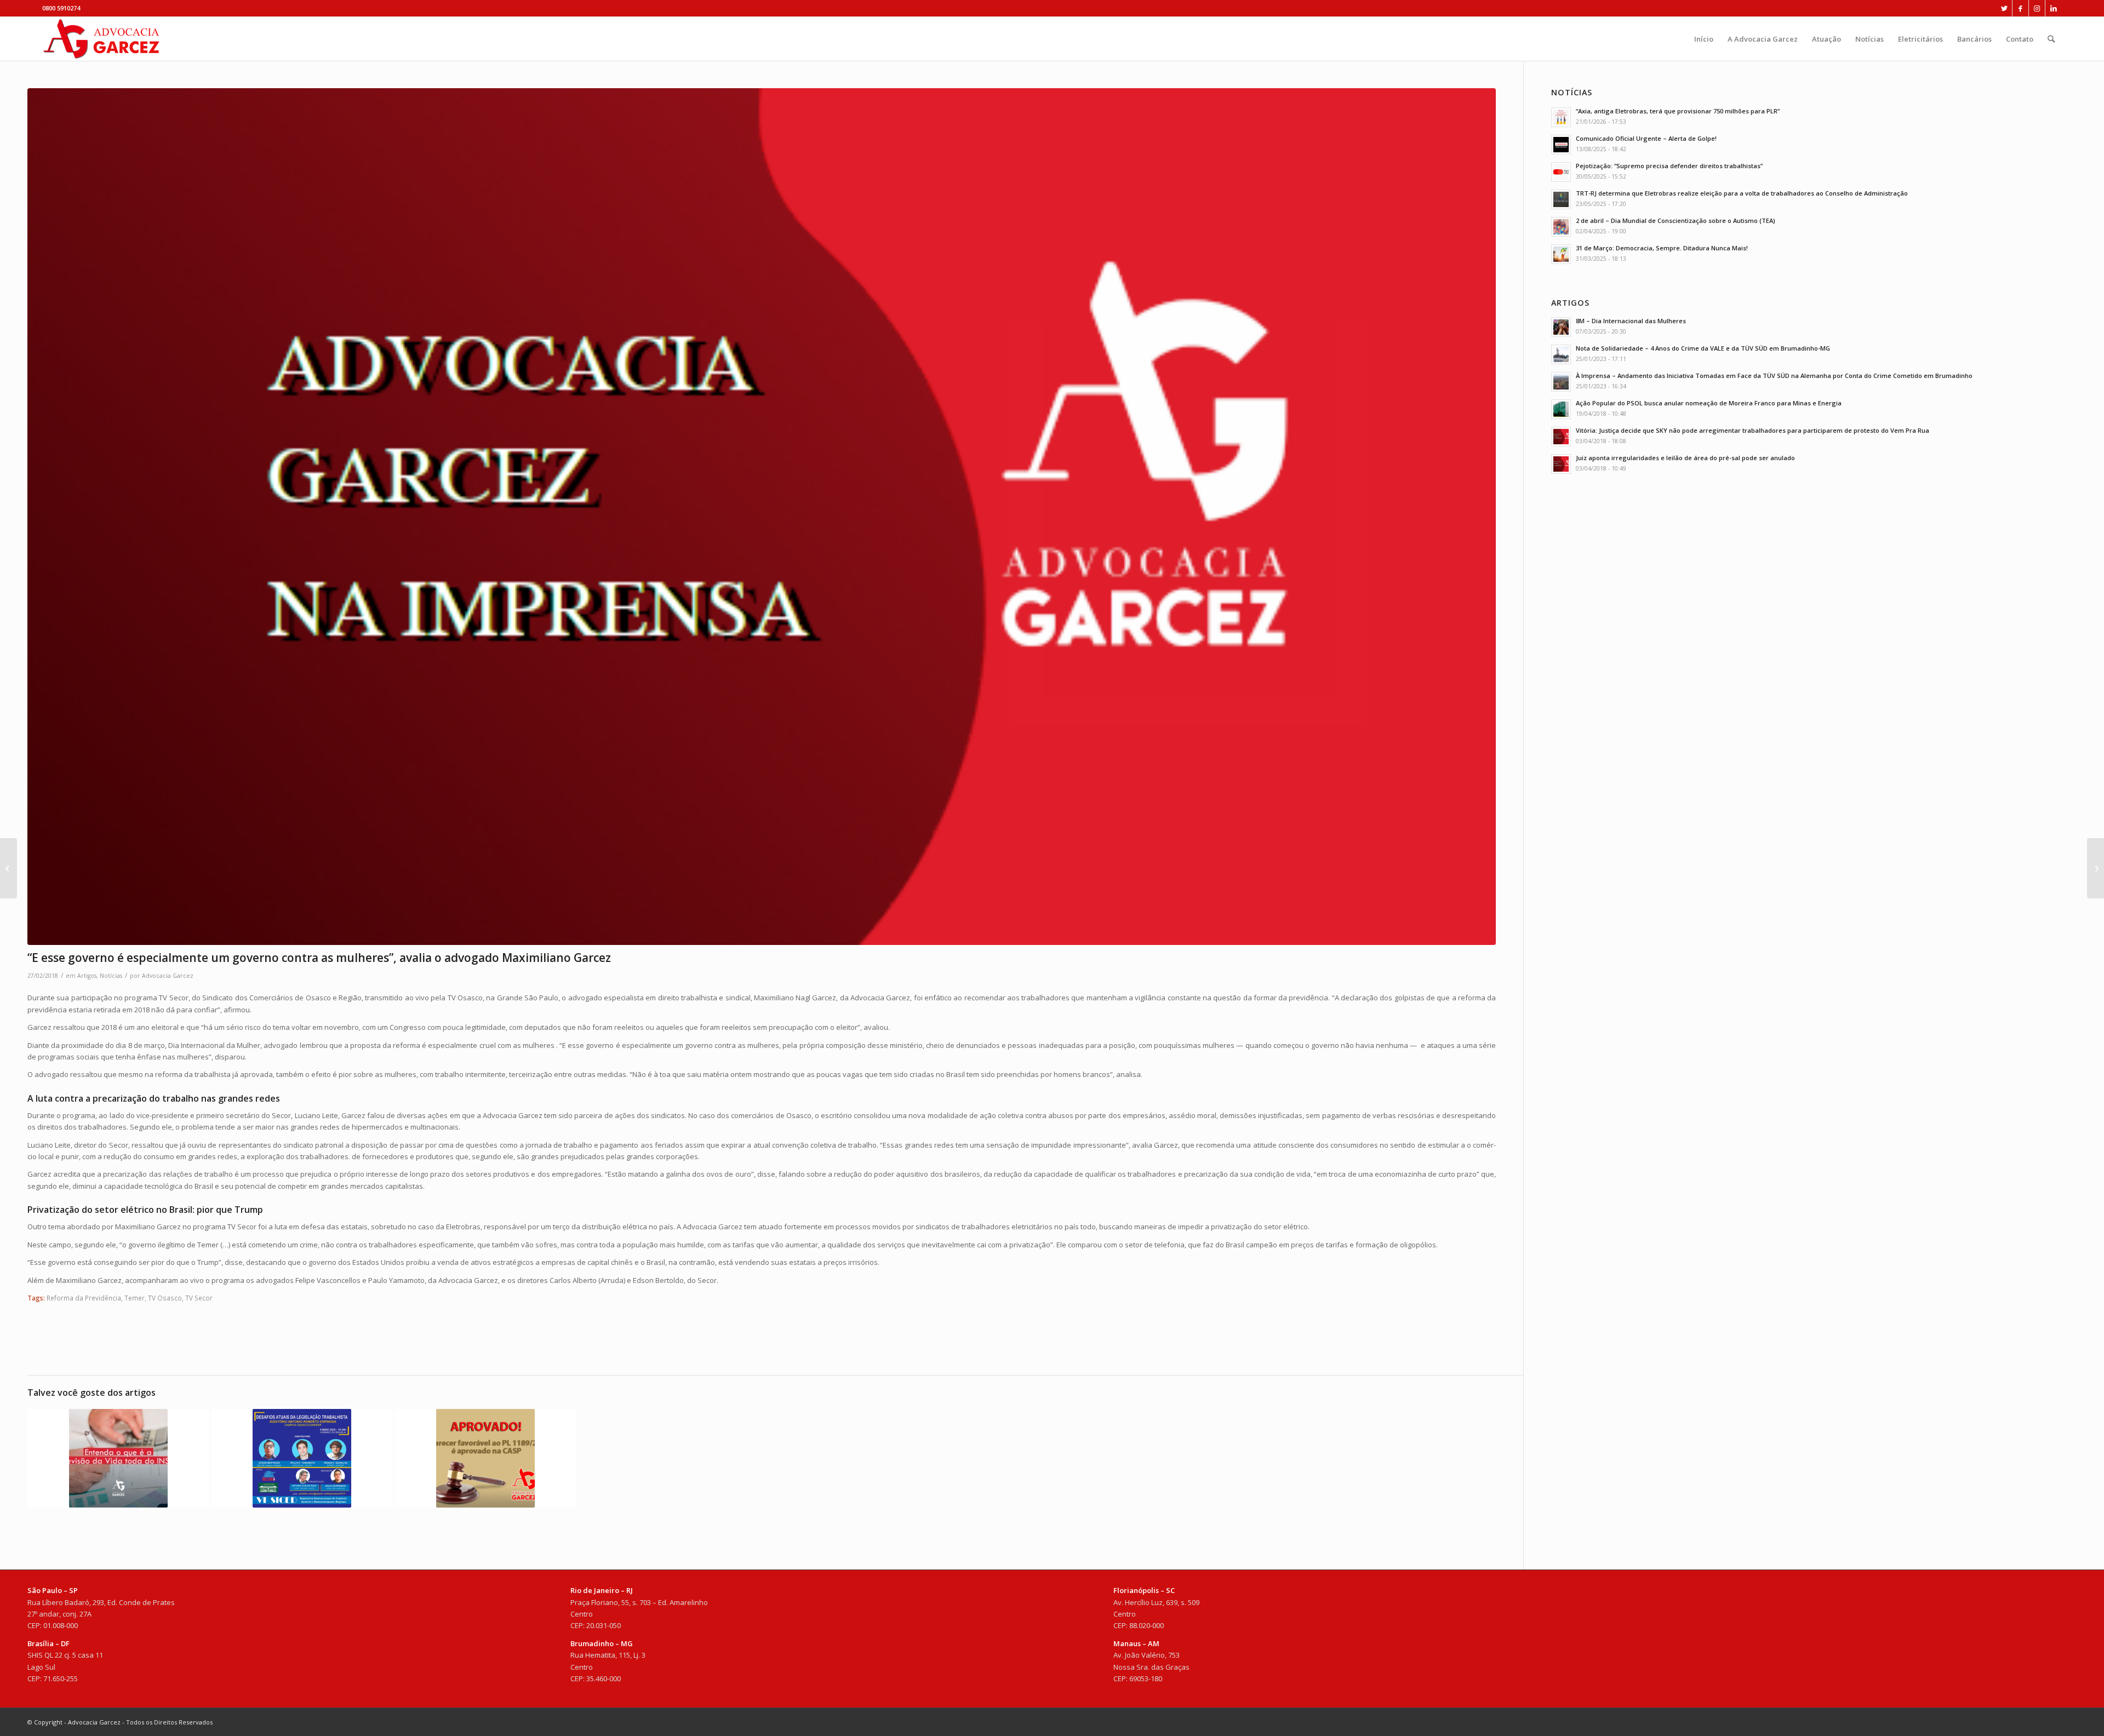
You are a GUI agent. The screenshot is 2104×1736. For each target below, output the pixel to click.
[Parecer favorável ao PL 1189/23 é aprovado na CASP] (485, 1458)
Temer (135, 1298)
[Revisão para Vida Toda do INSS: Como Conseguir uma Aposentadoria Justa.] (118, 1458)
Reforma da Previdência (84, 1298)
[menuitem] (1704, 39)
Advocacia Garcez (168, 976)
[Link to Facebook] (2020, 8)
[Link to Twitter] (2004, 8)
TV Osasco (165, 1298)
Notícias (111, 976)
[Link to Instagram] (2037, 8)
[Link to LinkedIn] (2054, 8)
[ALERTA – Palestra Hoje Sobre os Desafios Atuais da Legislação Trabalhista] (302, 1458)
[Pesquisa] (2051, 39)
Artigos (87, 976)
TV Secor (199, 1298)
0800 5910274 (61, 8)
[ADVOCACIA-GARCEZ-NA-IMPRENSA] (762, 517)
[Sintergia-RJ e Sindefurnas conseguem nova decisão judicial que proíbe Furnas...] (8, 868)
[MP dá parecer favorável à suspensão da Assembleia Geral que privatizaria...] (2096, 868)
